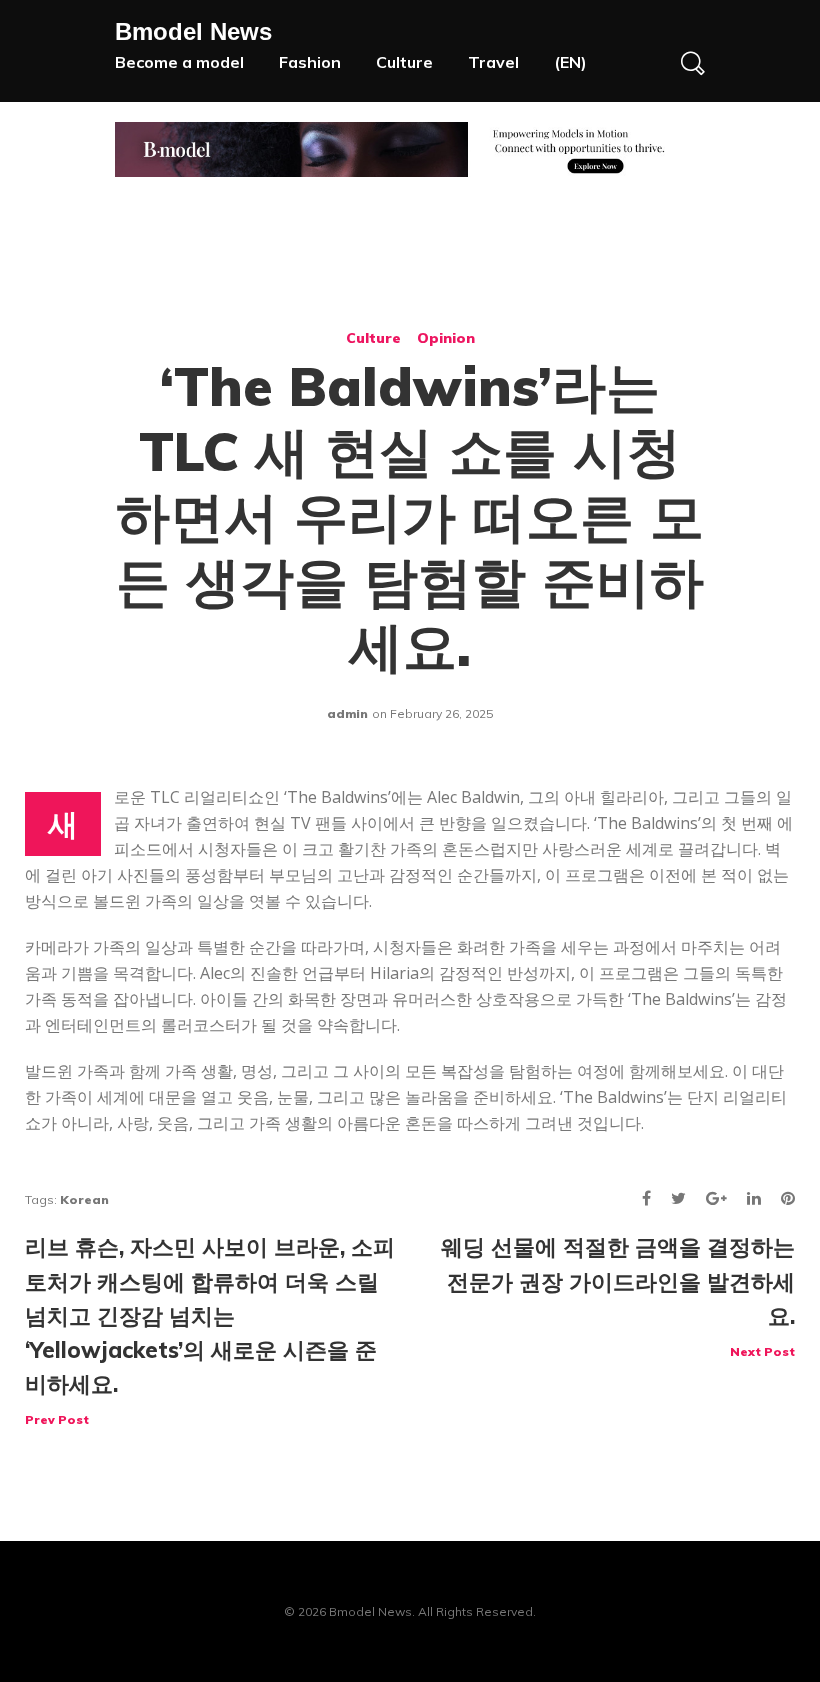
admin (347, 713)
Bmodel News (193, 31)
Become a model (179, 62)
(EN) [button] (570, 62)
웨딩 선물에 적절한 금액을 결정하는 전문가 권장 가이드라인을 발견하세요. (618, 1295)
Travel (493, 62)
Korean (84, 1199)
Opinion (446, 338)
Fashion (310, 62)
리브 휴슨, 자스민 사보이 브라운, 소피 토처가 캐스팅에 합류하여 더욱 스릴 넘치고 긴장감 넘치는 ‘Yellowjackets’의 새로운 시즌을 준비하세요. (210, 1329)
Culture (404, 62)
